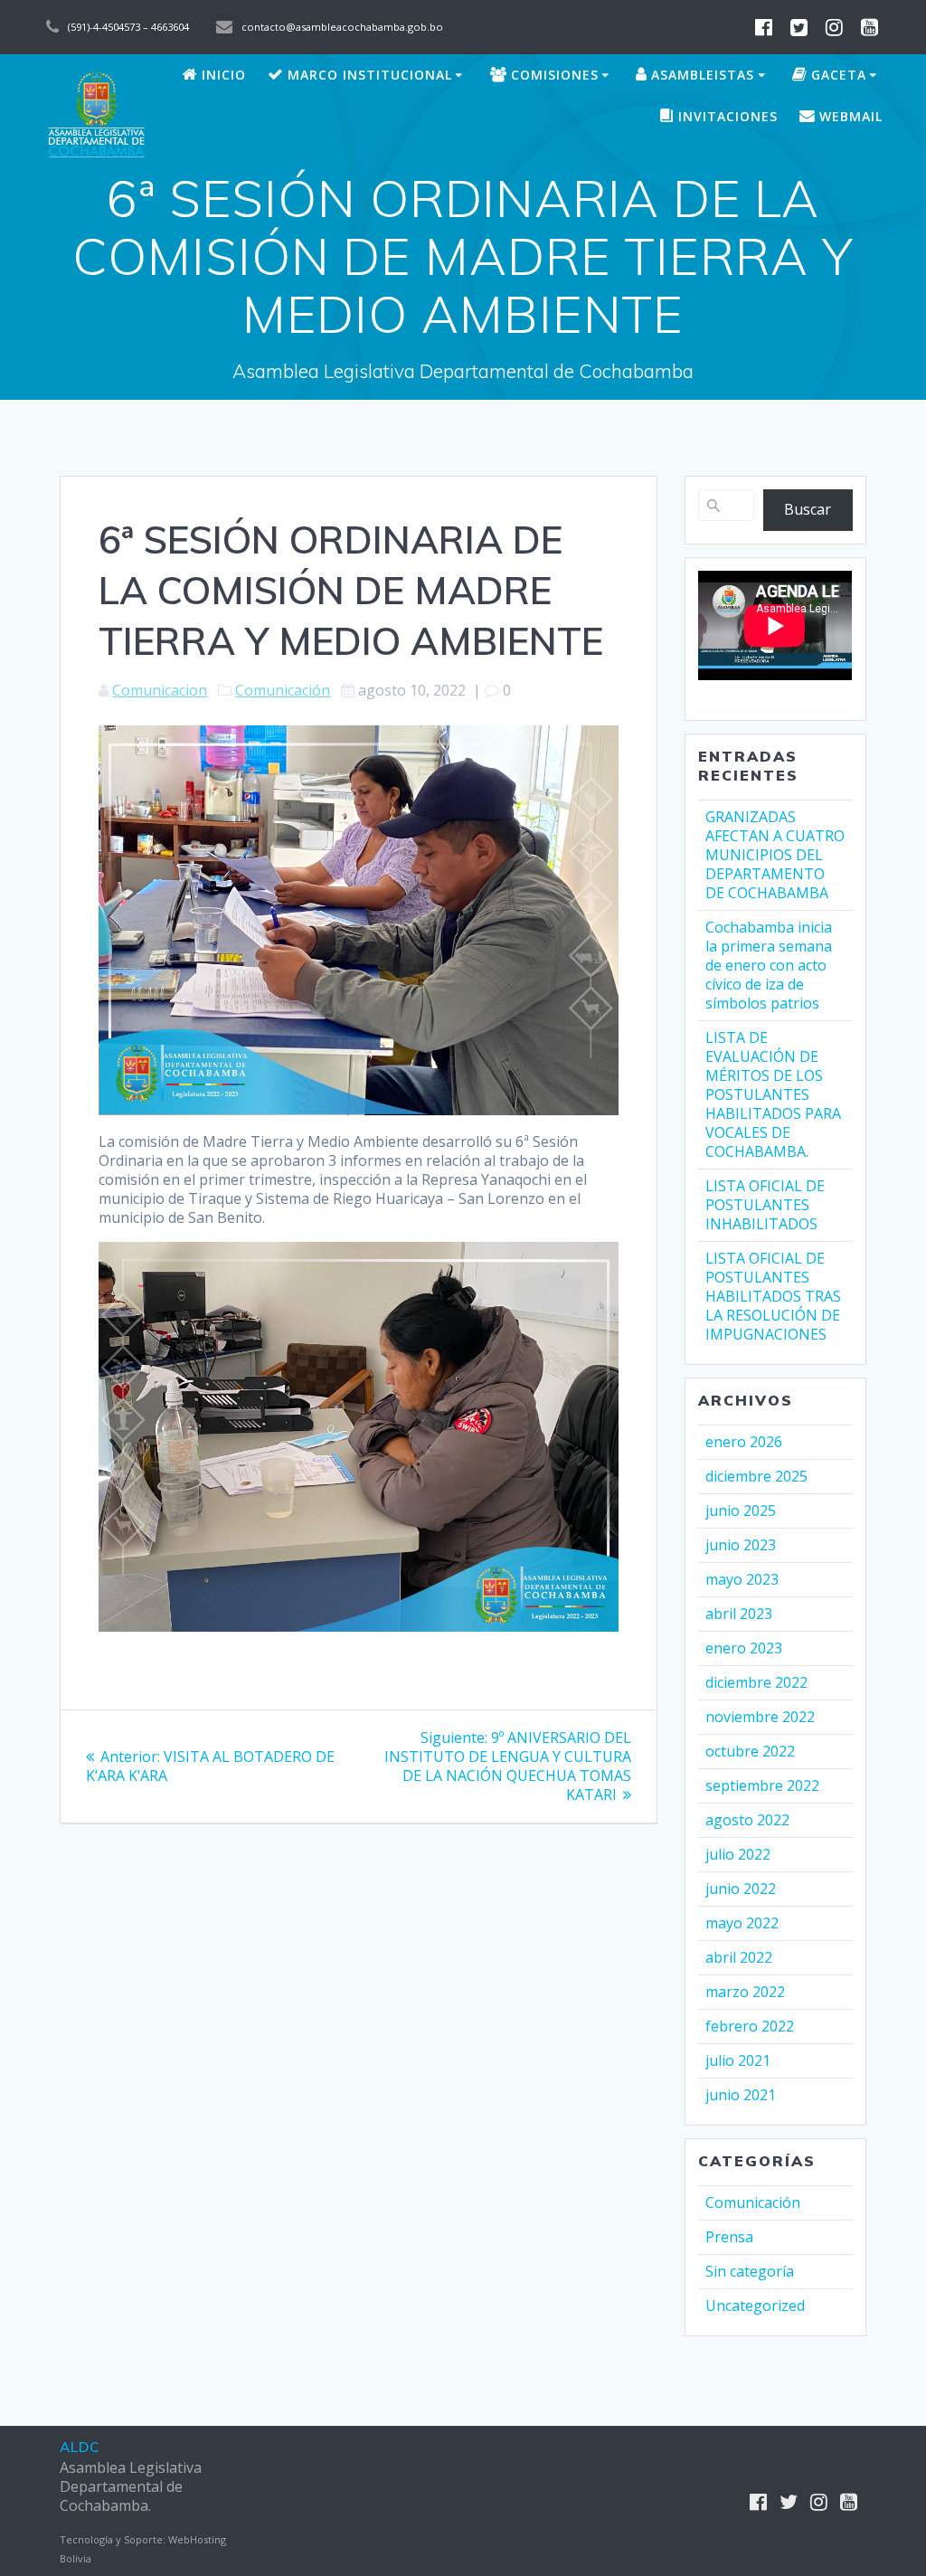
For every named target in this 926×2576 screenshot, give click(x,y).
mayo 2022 (742, 1923)
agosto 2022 (747, 1820)
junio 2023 (741, 1545)
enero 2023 (744, 1648)
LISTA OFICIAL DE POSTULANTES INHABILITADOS (765, 1205)
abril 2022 (739, 1957)
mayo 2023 (742, 1579)
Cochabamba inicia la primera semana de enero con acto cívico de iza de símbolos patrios (769, 965)
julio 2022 (738, 1854)
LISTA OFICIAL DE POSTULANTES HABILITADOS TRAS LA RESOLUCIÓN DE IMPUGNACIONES (773, 1296)
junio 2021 (741, 2095)
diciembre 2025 (756, 1476)
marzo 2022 (745, 1992)
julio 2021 (738, 2060)
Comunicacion (160, 690)
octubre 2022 (750, 1751)
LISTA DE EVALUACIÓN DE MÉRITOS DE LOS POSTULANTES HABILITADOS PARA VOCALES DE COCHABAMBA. (773, 1094)
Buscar (808, 509)
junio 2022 (741, 1889)
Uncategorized (755, 2306)
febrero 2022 (750, 2026)
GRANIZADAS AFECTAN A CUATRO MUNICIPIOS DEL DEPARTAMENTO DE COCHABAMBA (775, 855)
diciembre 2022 (756, 1682)
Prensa (729, 2237)
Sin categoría (750, 2271)
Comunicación (283, 690)
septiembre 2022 (762, 1785)
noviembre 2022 (760, 1717)
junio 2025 (741, 1511)
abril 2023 (739, 1614)
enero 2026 (744, 1442)
